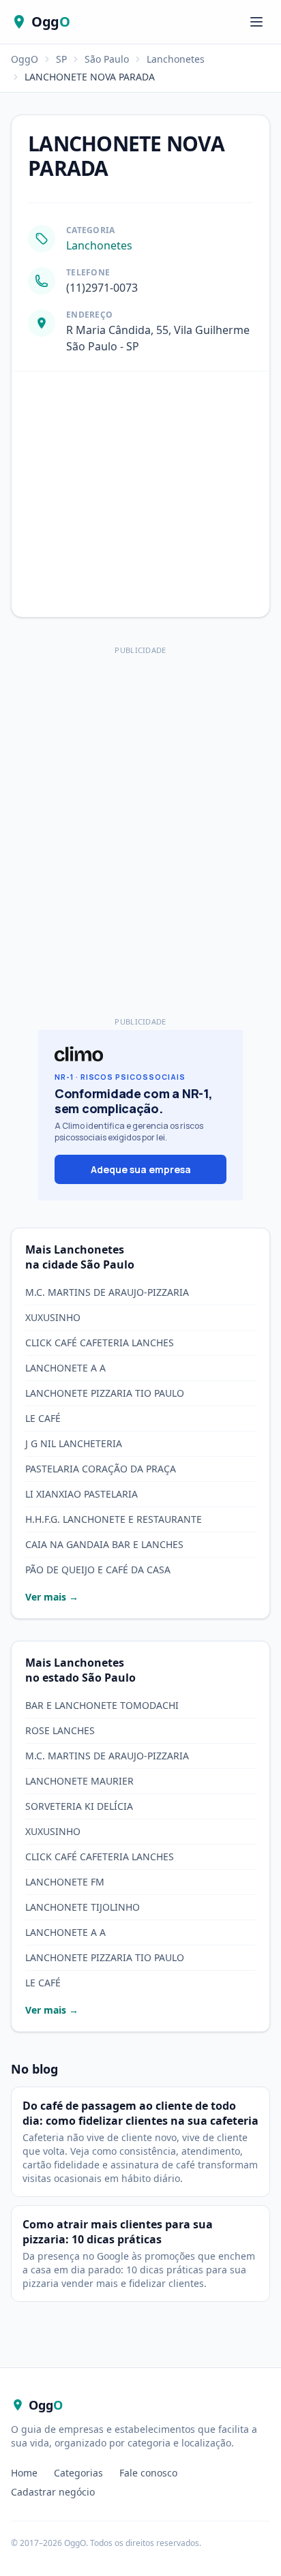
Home (24, 2473)
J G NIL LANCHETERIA (74, 1443)
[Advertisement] (140, 800)
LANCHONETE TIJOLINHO (83, 1907)
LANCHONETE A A (65, 1368)
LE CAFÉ (43, 1418)
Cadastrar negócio (53, 2492)
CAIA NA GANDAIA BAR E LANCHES (104, 1544)
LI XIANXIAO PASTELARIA (82, 1494)
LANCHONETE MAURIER (79, 1781)
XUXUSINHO (53, 1317)
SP (61, 59)
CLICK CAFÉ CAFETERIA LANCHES (100, 1343)
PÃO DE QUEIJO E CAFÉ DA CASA (98, 1570)
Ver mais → (52, 1597)
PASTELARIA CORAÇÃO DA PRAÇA (101, 1469)
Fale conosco (148, 2473)
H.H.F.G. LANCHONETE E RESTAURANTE (114, 1519)
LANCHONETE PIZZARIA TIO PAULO (105, 1393)
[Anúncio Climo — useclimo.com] (140, 1115)
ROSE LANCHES (60, 1730)
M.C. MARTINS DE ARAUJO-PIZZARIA (107, 1292)
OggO (25, 59)
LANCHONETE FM (65, 1882)
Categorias (78, 2473)
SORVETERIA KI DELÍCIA (79, 1806)
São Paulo (107, 59)
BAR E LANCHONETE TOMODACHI (102, 1705)
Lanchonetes (176, 59)
